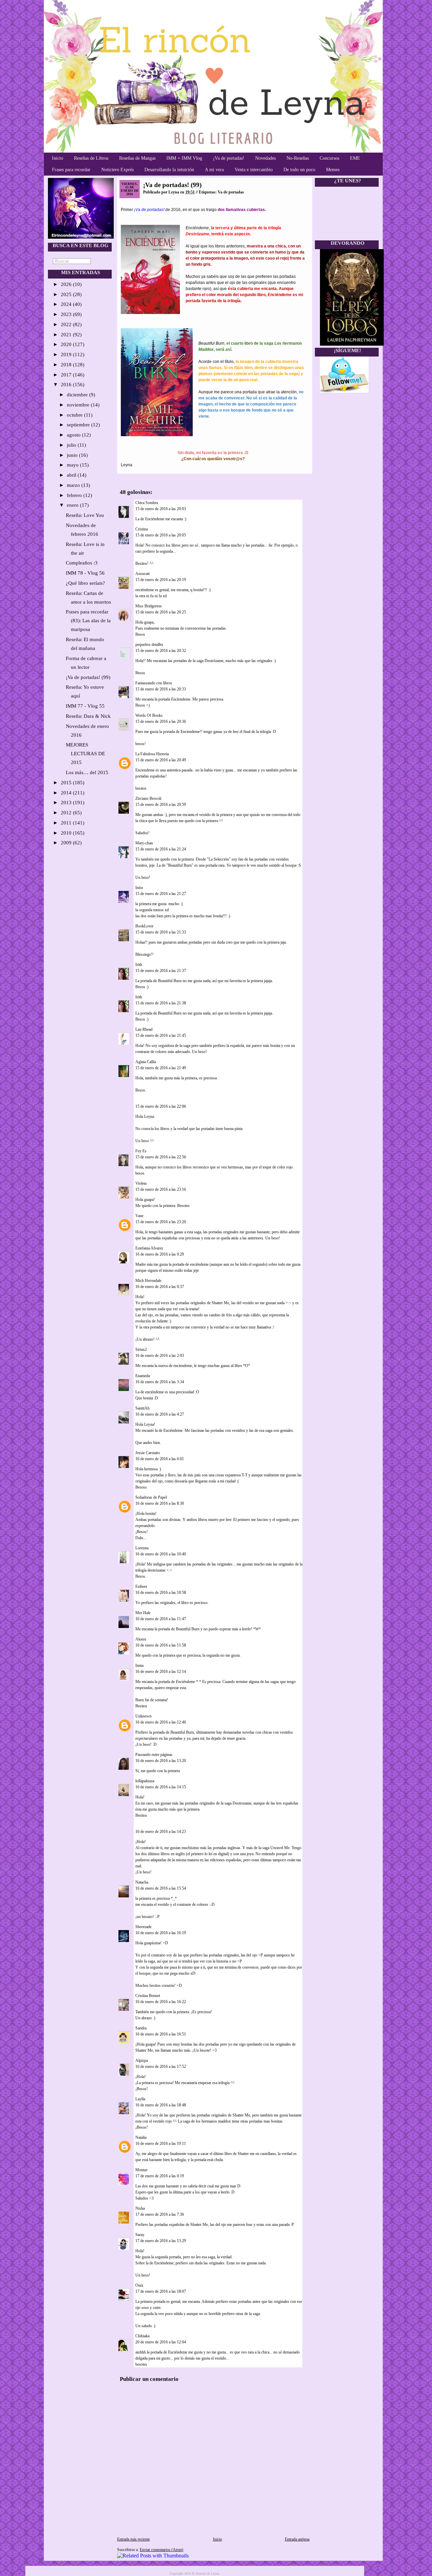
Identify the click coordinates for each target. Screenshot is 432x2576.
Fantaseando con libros (154, 683)
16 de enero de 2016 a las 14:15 (161, 1787)
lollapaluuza (145, 1781)
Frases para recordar (71, 170)
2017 (67, 375)
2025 (67, 294)
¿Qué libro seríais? (85, 583)
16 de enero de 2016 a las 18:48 (161, 2105)
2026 (67, 284)
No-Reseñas (298, 158)
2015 (67, 783)
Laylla (140, 2099)
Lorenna (142, 1548)
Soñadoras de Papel (151, 1497)
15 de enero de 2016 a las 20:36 (161, 721)
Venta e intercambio (254, 170)
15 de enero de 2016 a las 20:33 (161, 689)
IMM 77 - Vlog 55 (85, 706)
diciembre (78, 395)
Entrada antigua (297, 2539)
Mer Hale (143, 1613)
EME (355, 158)
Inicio (58, 158)
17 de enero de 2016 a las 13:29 (161, 2241)
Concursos (329, 158)
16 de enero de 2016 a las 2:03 (160, 1356)
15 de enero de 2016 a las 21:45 (161, 1035)
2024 (67, 304)
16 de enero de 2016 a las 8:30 (160, 1503)
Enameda (143, 1376)
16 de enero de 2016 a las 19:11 (161, 2144)
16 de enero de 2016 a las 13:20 (161, 1761)
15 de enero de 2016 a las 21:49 (161, 1068)
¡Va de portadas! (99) (88, 677)
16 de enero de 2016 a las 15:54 (161, 1888)
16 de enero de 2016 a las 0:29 (160, 1254)
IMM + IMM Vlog (184, 158)
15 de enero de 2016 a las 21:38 (161, 1003)
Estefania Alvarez (149, 1248)
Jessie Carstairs (148, 1453)
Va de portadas (231, 192)
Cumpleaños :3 (82, 563)
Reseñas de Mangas (137, 158)
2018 (67, 365)
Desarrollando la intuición (169, 170)
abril (72, 475)
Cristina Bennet (148, 1996)
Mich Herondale (148, 1281)
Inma (139, 1665)
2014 (67, 793)
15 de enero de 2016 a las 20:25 (161, 612)
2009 (67, 843)
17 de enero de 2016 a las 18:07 (161, 2291)
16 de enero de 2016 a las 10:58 (161, 1593)
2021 (67, 335)
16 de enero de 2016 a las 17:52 (161, 2067)
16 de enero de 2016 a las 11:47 (161, 1619)
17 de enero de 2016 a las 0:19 (160, 2176)
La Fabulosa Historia (152, 754)
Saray (140, 2235)
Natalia (141, 2137)
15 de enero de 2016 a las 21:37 (161, 971)
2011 (67, 823)
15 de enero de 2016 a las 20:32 (161, 651)
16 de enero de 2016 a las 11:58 (161, 1645)
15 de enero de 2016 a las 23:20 (161, 1222)
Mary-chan (144, 843)
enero (73, 505)
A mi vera (214, 170)
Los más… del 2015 (87, 772)
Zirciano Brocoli (148, 798)
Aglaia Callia (146, 1062)
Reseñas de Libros (91, 158)
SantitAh (142, 1408)
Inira (139, 888)
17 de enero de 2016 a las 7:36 (160, 2214)
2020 (67, 344)
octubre (75, 415)
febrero (75, 495)
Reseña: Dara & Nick (88, 716)
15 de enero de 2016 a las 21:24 (161, 849)
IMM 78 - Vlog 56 (85, 573)
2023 (67, 314)
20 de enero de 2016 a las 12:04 (161, 2342)
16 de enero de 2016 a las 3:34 (160, 1382)
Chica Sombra (147, 503)
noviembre (79, 405)
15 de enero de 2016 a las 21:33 (161, 932)
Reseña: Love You (85, 515)
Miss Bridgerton (148, 606)
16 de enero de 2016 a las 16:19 (161, 1933)
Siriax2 (141, 1349)
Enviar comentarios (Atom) (161, 2550)
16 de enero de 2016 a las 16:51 (161, 2034)
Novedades (265, 158)
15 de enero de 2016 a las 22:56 (161, 1157)
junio (73, 455)
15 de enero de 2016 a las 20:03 (161, 509)
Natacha (142, 1882)
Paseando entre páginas (154, 1755)
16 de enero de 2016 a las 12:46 (161, 1722)
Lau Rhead (144, 1029)
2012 (67, 813)
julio (72, 445)
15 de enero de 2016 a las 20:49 (161, 760)
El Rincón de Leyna (206, 2573)
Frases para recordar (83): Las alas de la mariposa (88, 621)
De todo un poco (299, 170)
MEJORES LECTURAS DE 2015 (85, 754)
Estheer (141, 1586)
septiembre (79, 425)
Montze (141, 2170)
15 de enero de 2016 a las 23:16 (161, 1189)
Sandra (141, 2028)
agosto (74, 435)
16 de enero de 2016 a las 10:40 (161, 1554)
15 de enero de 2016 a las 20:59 (161, 805)
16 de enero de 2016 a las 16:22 (161, 2002)
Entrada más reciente (133, 2539)
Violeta (141, 1183)
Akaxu (141, 1639)
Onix (139, 2285)
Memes (333, 170)
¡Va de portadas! (229, 158)
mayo (73, 465)
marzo (74, 485)
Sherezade (143, 1927)
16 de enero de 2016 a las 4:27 (160, 1414)
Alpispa (142, 2060)
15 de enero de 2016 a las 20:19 (161, 580)
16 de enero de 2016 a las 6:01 (160, 1459)
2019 (67, 354)
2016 (67, 385)
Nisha (140, 2208)
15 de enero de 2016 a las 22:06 (161, 1106)
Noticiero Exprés (117, 170)
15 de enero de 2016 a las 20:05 (161, 535)
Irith (139, 965)
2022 (67, 324)
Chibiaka (142, 2336)
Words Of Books (149, 715)
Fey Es (141, 1151)
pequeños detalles (149, 645)
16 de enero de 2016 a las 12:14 (161, 1672)
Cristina (142, 529)
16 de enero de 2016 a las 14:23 (161, 1832)
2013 (67, 803)
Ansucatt (142, 574)
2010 (67, 833)
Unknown (143, 1716)
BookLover (144, 926)
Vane (139, 1216)
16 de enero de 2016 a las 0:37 (160, 1287)
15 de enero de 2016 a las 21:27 (161, 894)
